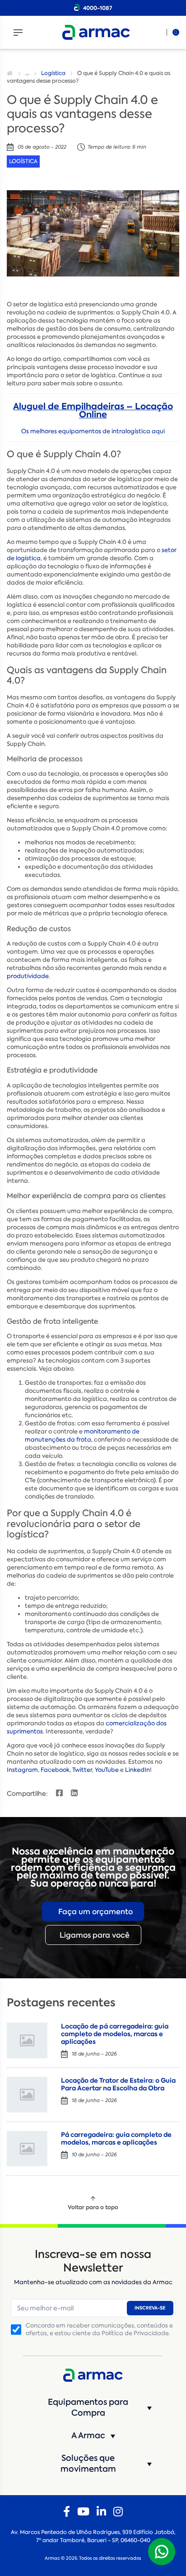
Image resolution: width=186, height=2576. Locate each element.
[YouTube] (83, 2512)
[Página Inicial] (11, 73)
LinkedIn (137, 1770)
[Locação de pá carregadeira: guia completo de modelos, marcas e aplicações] (27, 2040)
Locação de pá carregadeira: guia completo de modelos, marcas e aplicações (115, 2034)
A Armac (88, 2435)
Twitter (82, 1770)
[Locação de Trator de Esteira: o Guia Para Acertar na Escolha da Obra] (27, 2095)
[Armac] (96, 32)
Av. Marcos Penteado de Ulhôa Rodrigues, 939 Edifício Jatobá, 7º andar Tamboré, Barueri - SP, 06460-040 (93, 2536)
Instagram (22, 1770)
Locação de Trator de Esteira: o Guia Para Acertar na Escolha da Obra (118, 2084)
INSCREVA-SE (150, 2308)
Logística (53, 73)
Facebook (55, 1770)
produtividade (28, 976)
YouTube (107, 1770)
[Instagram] (118, 2512)
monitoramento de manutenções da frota (82, 1436)
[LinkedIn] (101, 2512)
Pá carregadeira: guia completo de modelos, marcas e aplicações (116, 2138)
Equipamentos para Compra (88, 2407)
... (27, 73)
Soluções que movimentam (88, 2464)
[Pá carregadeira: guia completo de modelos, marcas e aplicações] (27, 2149)
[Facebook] (67, 2512)
